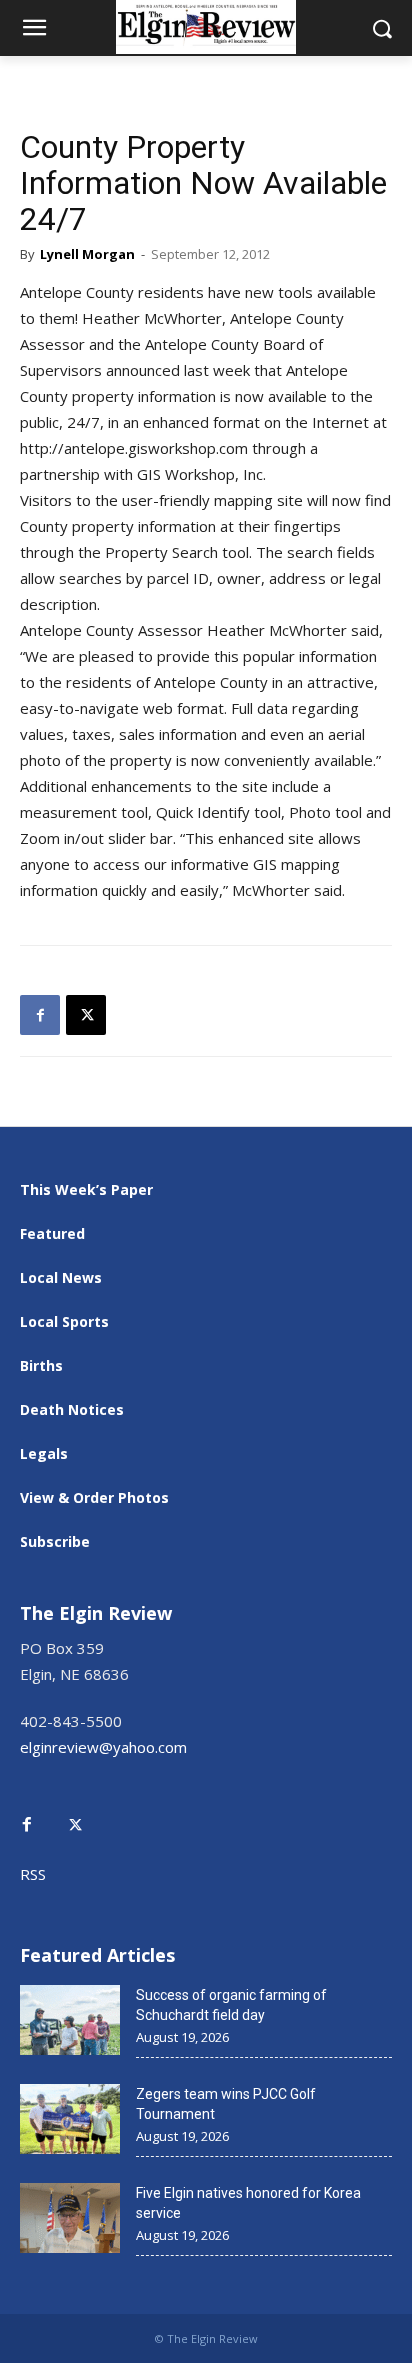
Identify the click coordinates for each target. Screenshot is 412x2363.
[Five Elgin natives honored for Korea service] (70, 2218)
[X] (86, 1015)
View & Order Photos (94, 1497)
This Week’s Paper (86, 1189)
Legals (44, 1453)
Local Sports (64, 1321)
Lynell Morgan (87, 254)
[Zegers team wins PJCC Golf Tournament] (70, 2119)
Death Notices (72, 1409)
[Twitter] (86, 1810)
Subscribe (55, 1541)
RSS (33, 1874)
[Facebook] (40, 1015)
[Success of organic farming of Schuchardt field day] (70, 2020)
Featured (52, 1233)
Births (41, 1365)
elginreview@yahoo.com (103, 1747)
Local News (61, 1277)
